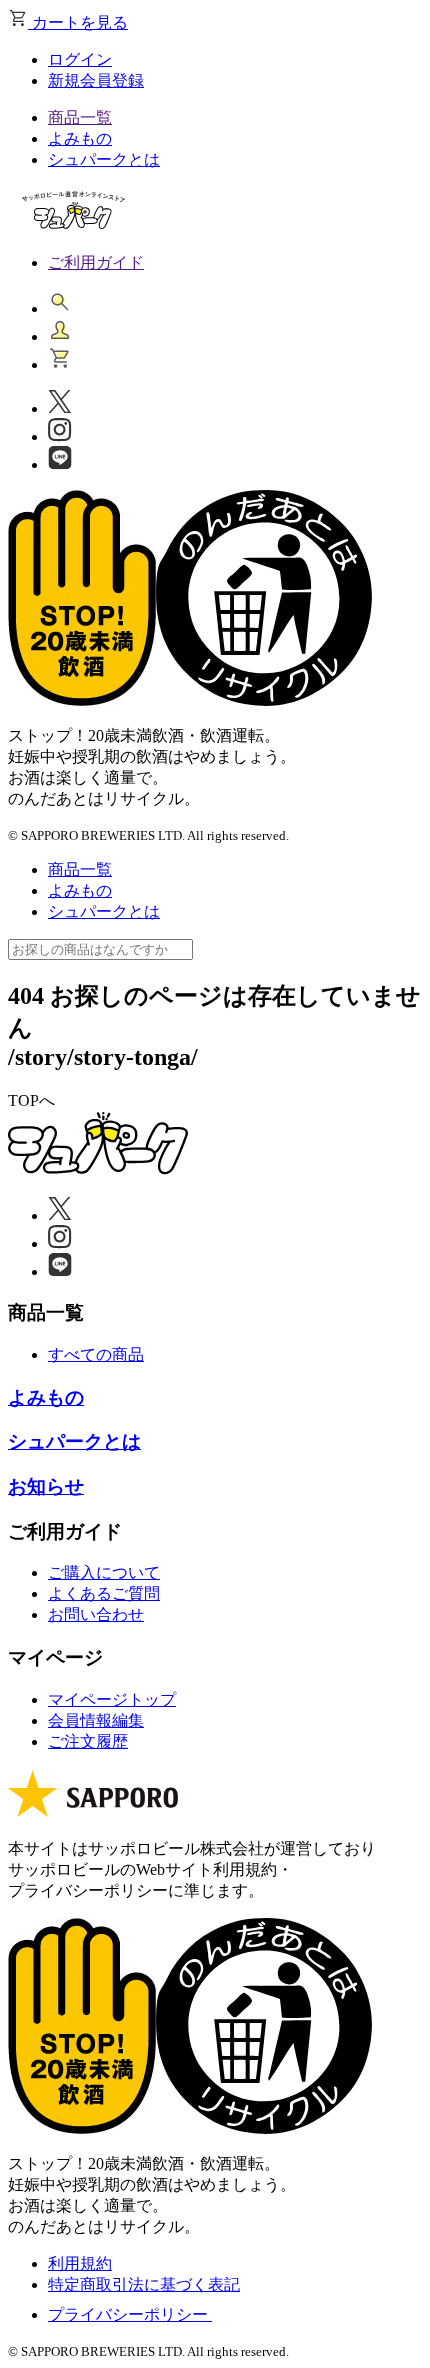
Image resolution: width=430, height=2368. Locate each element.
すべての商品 (96, 1354)
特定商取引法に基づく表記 (144, 2284)
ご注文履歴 (88, 1741)
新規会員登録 (96, 80)
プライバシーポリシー (130, 2314)
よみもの (80, 138)
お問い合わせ (96, 1614)
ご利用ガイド (96, 262)
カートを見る (78, 22)
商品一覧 (80, 117)
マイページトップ (112, 1699)
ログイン (80, 59)
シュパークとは (104, 159)
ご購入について (104, 1572)
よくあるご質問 (104, 1593)
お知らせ (46, 1486)
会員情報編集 (96, 1720)
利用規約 (80, 2263)
